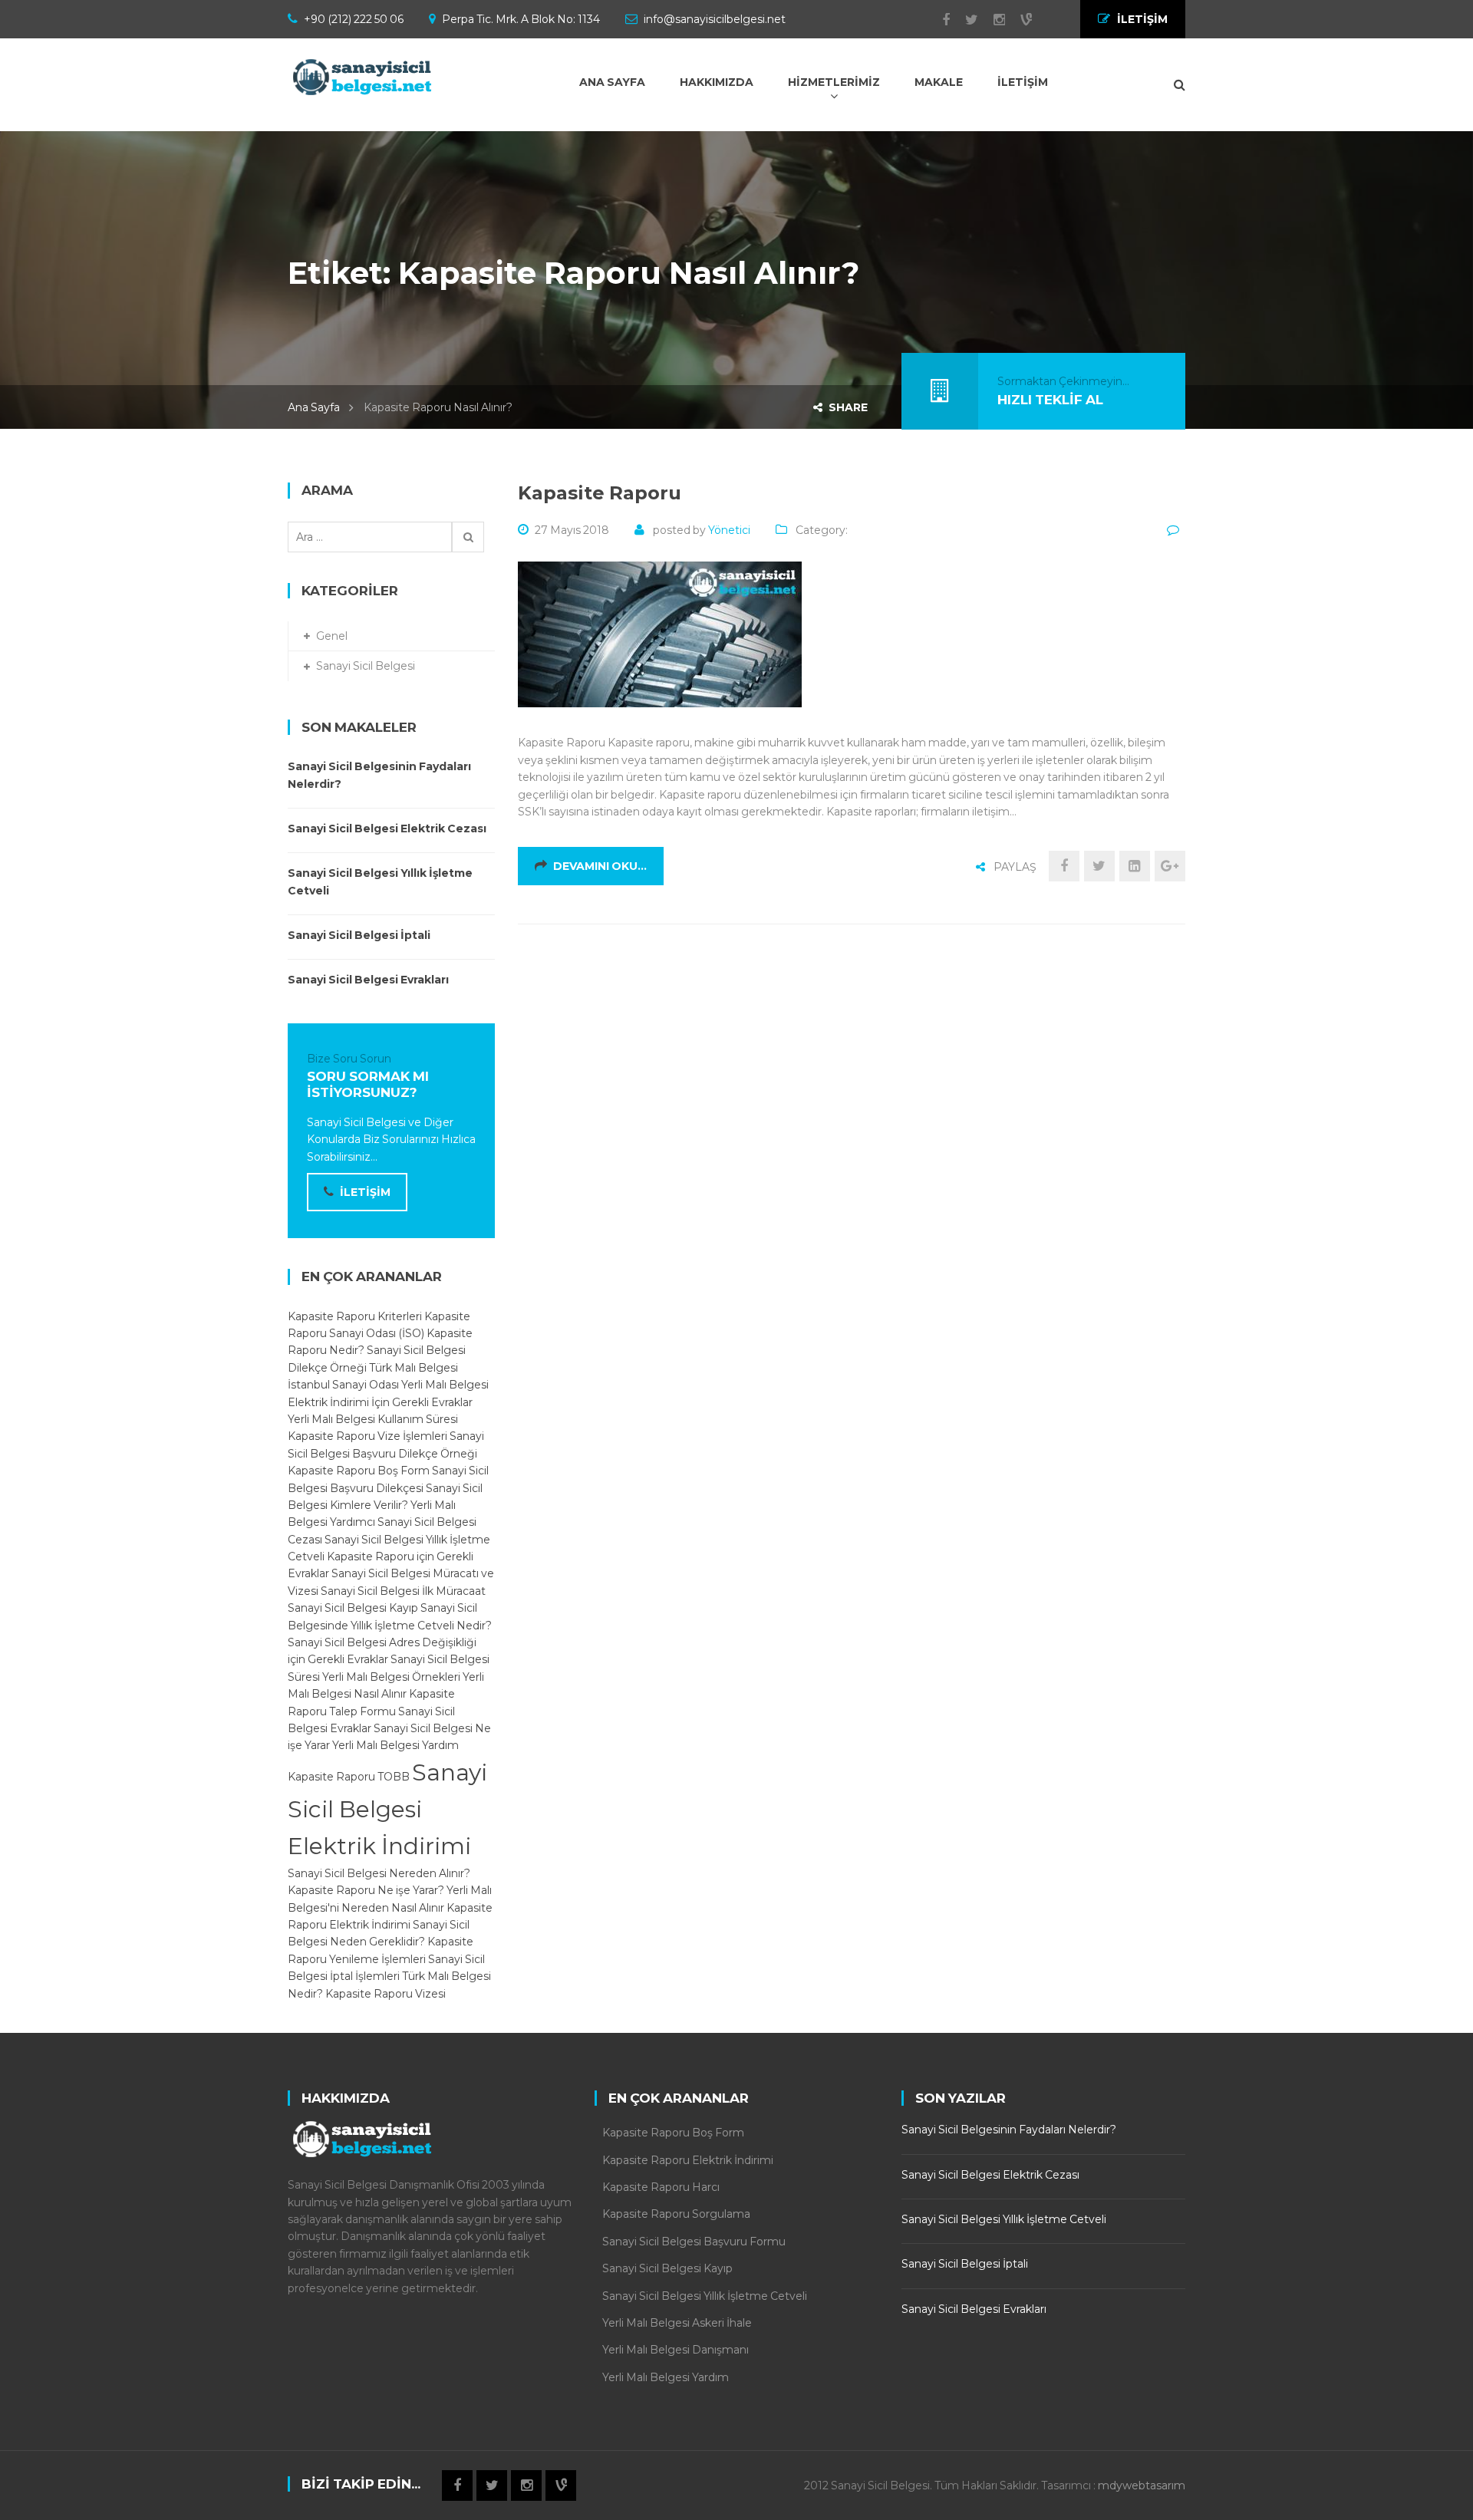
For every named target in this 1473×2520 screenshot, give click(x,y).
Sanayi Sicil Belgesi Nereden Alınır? (379, 1873)
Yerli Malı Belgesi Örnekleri (391, 1677)
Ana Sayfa (314, 407)
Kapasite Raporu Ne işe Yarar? (366, 1890)
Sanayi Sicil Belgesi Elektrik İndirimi (387, 1809)
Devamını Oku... (600, 866)
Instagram (992, 20)
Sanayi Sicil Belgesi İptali (359, 935)
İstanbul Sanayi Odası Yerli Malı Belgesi (388, 1385)
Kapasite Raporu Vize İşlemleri (367, 1436)
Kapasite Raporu (600, 493)
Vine (1018, 20)
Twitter (964, 20)
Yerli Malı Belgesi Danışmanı (676, 2350)
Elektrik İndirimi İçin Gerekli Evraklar (380, 1402)
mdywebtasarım (1142, 2485)
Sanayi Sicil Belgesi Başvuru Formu (694, 2242)
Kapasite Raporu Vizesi (386, 1994)
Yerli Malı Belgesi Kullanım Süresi (373, 1419)
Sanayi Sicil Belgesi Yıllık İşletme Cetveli (380, 881)
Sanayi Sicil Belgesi (366, 666)
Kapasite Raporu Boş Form (359, 1471)
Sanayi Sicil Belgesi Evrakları (368, 980)
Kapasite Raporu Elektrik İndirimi (688, 2160)
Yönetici (729, 530)
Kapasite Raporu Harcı (661, 2187)
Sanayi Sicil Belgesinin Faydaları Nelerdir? (379, 775)
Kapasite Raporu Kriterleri (355, 1316)
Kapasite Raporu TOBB (349, 1777)
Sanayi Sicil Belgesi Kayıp (353, 1608)
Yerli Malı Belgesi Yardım (395, 1745)
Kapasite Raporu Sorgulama (676, 2214)
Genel (332, 636)
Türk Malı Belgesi (414, 1368)
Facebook (938, 20)
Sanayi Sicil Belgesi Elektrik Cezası (387, 828)
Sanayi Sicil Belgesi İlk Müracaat (403, 1591)
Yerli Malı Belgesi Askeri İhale (677, 2323)
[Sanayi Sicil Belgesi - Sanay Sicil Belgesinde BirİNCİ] (364, 77)
